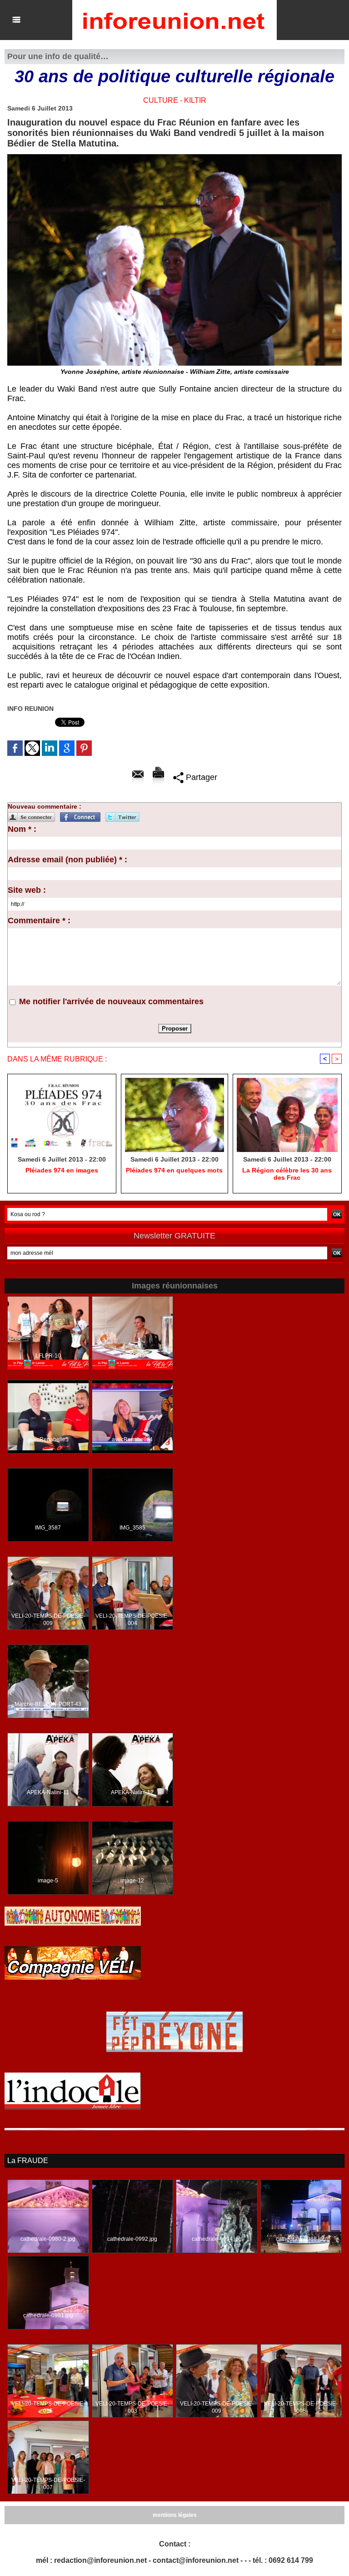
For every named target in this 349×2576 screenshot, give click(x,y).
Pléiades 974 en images (62, 1170)
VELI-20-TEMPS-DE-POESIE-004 (132, 1620)
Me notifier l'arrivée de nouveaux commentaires (111, 1001)
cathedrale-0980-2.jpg (48, 2239)
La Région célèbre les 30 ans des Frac (287, 1174)
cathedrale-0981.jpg (48, 2315)
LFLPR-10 (48, 1356)
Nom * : (22, 829)
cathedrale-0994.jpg (217, 2239)
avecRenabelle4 (132, 1439)
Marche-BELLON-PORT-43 (48, 1704)
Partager (200, 777)
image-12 (132, 1881)
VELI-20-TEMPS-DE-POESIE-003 (132, 2407)
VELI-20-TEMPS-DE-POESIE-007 (48, 2484)
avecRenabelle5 (48, 1439)
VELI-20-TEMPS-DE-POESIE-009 (48, 1620)
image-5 (48, 1881)
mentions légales (175, 2515)
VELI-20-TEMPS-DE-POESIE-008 (301, 2407)
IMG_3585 (132, 1528)
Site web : (27, 890)
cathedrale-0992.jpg (132, 2239)
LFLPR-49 (132, 1356)
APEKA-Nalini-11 (48, 1792)
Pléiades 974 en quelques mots (174, 1170)
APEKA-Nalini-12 (132, 1792)
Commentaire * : (39, 921)
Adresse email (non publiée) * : (67, 860)
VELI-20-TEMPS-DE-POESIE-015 (48, 2407)
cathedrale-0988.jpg (301, 2239)
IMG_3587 (48, 1528)
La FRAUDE (28, 2161)
